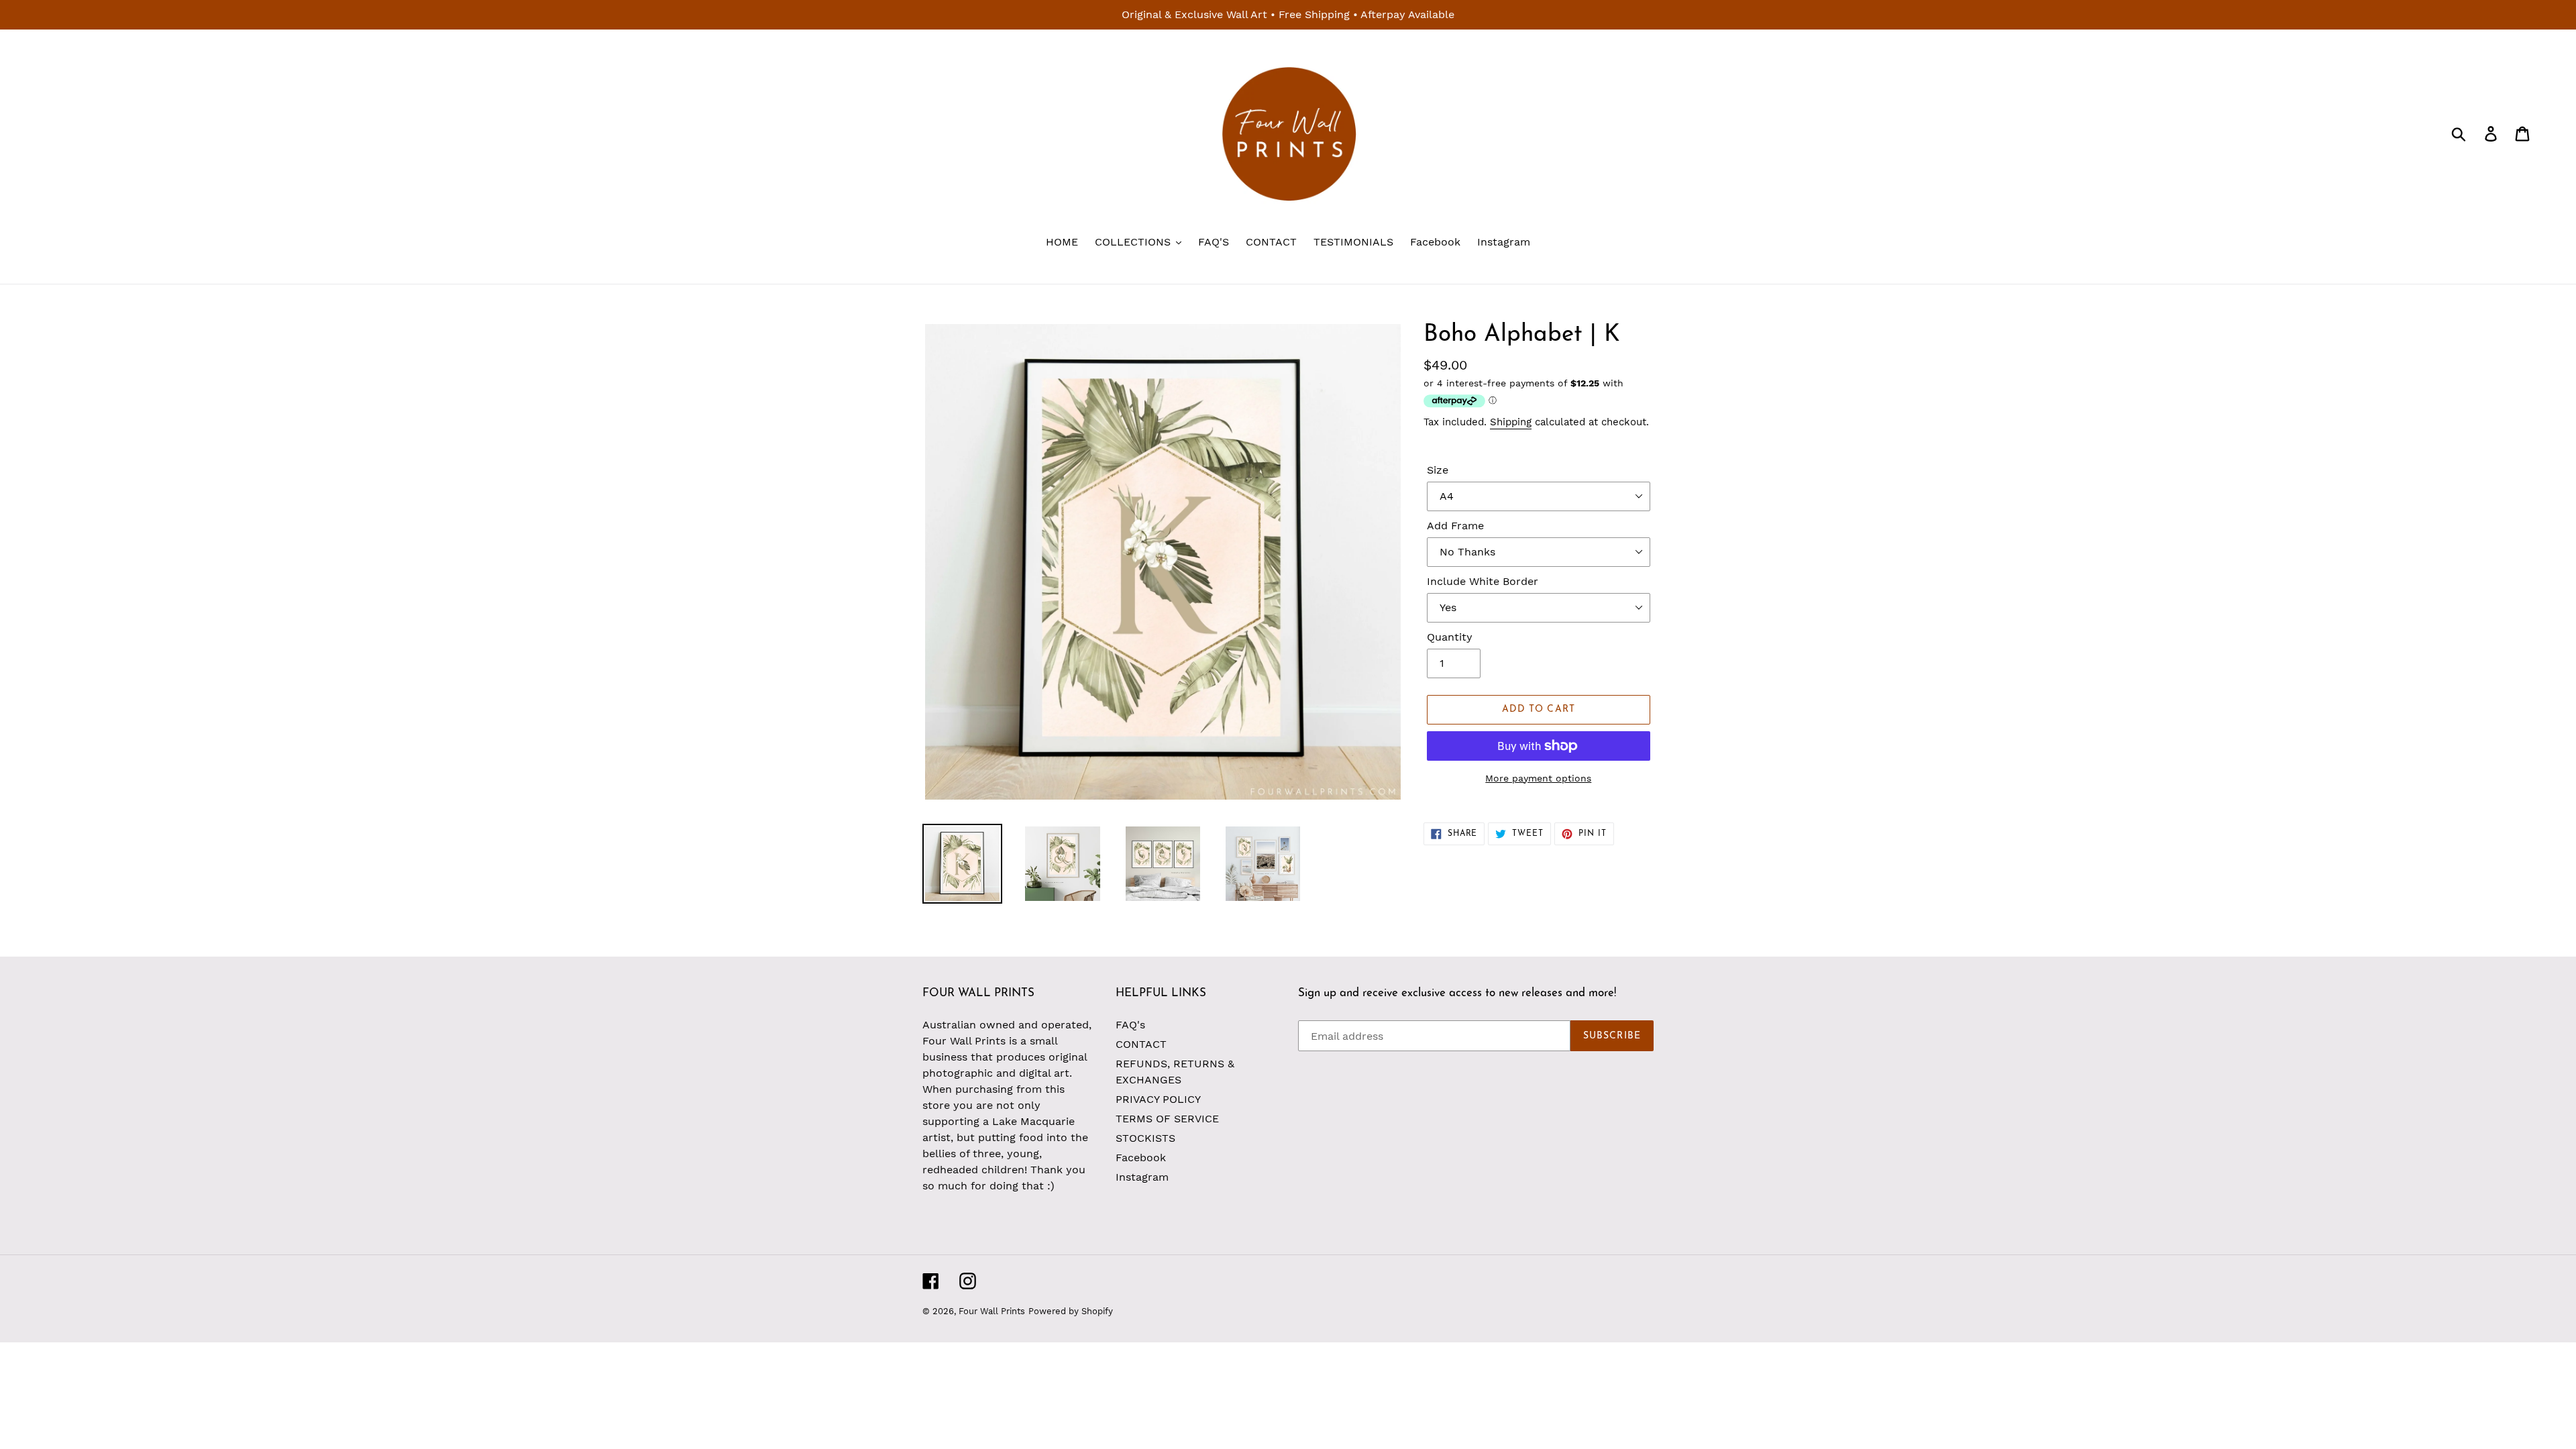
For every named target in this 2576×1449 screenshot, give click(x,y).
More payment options (1538, 778)
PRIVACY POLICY (1158, 1099)
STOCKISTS (1145, 1138)
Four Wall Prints (992, 1311)
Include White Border (1483, 581)
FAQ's (1130, 1025)
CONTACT (1141, 1044)
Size (1438, 470)
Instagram (1142, 1177)
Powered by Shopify (1071, 1311)
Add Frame (1455, 526)
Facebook (1141, 1158)
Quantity (1450, 637)
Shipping (1511, 422)
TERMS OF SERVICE (1167, 1119)
